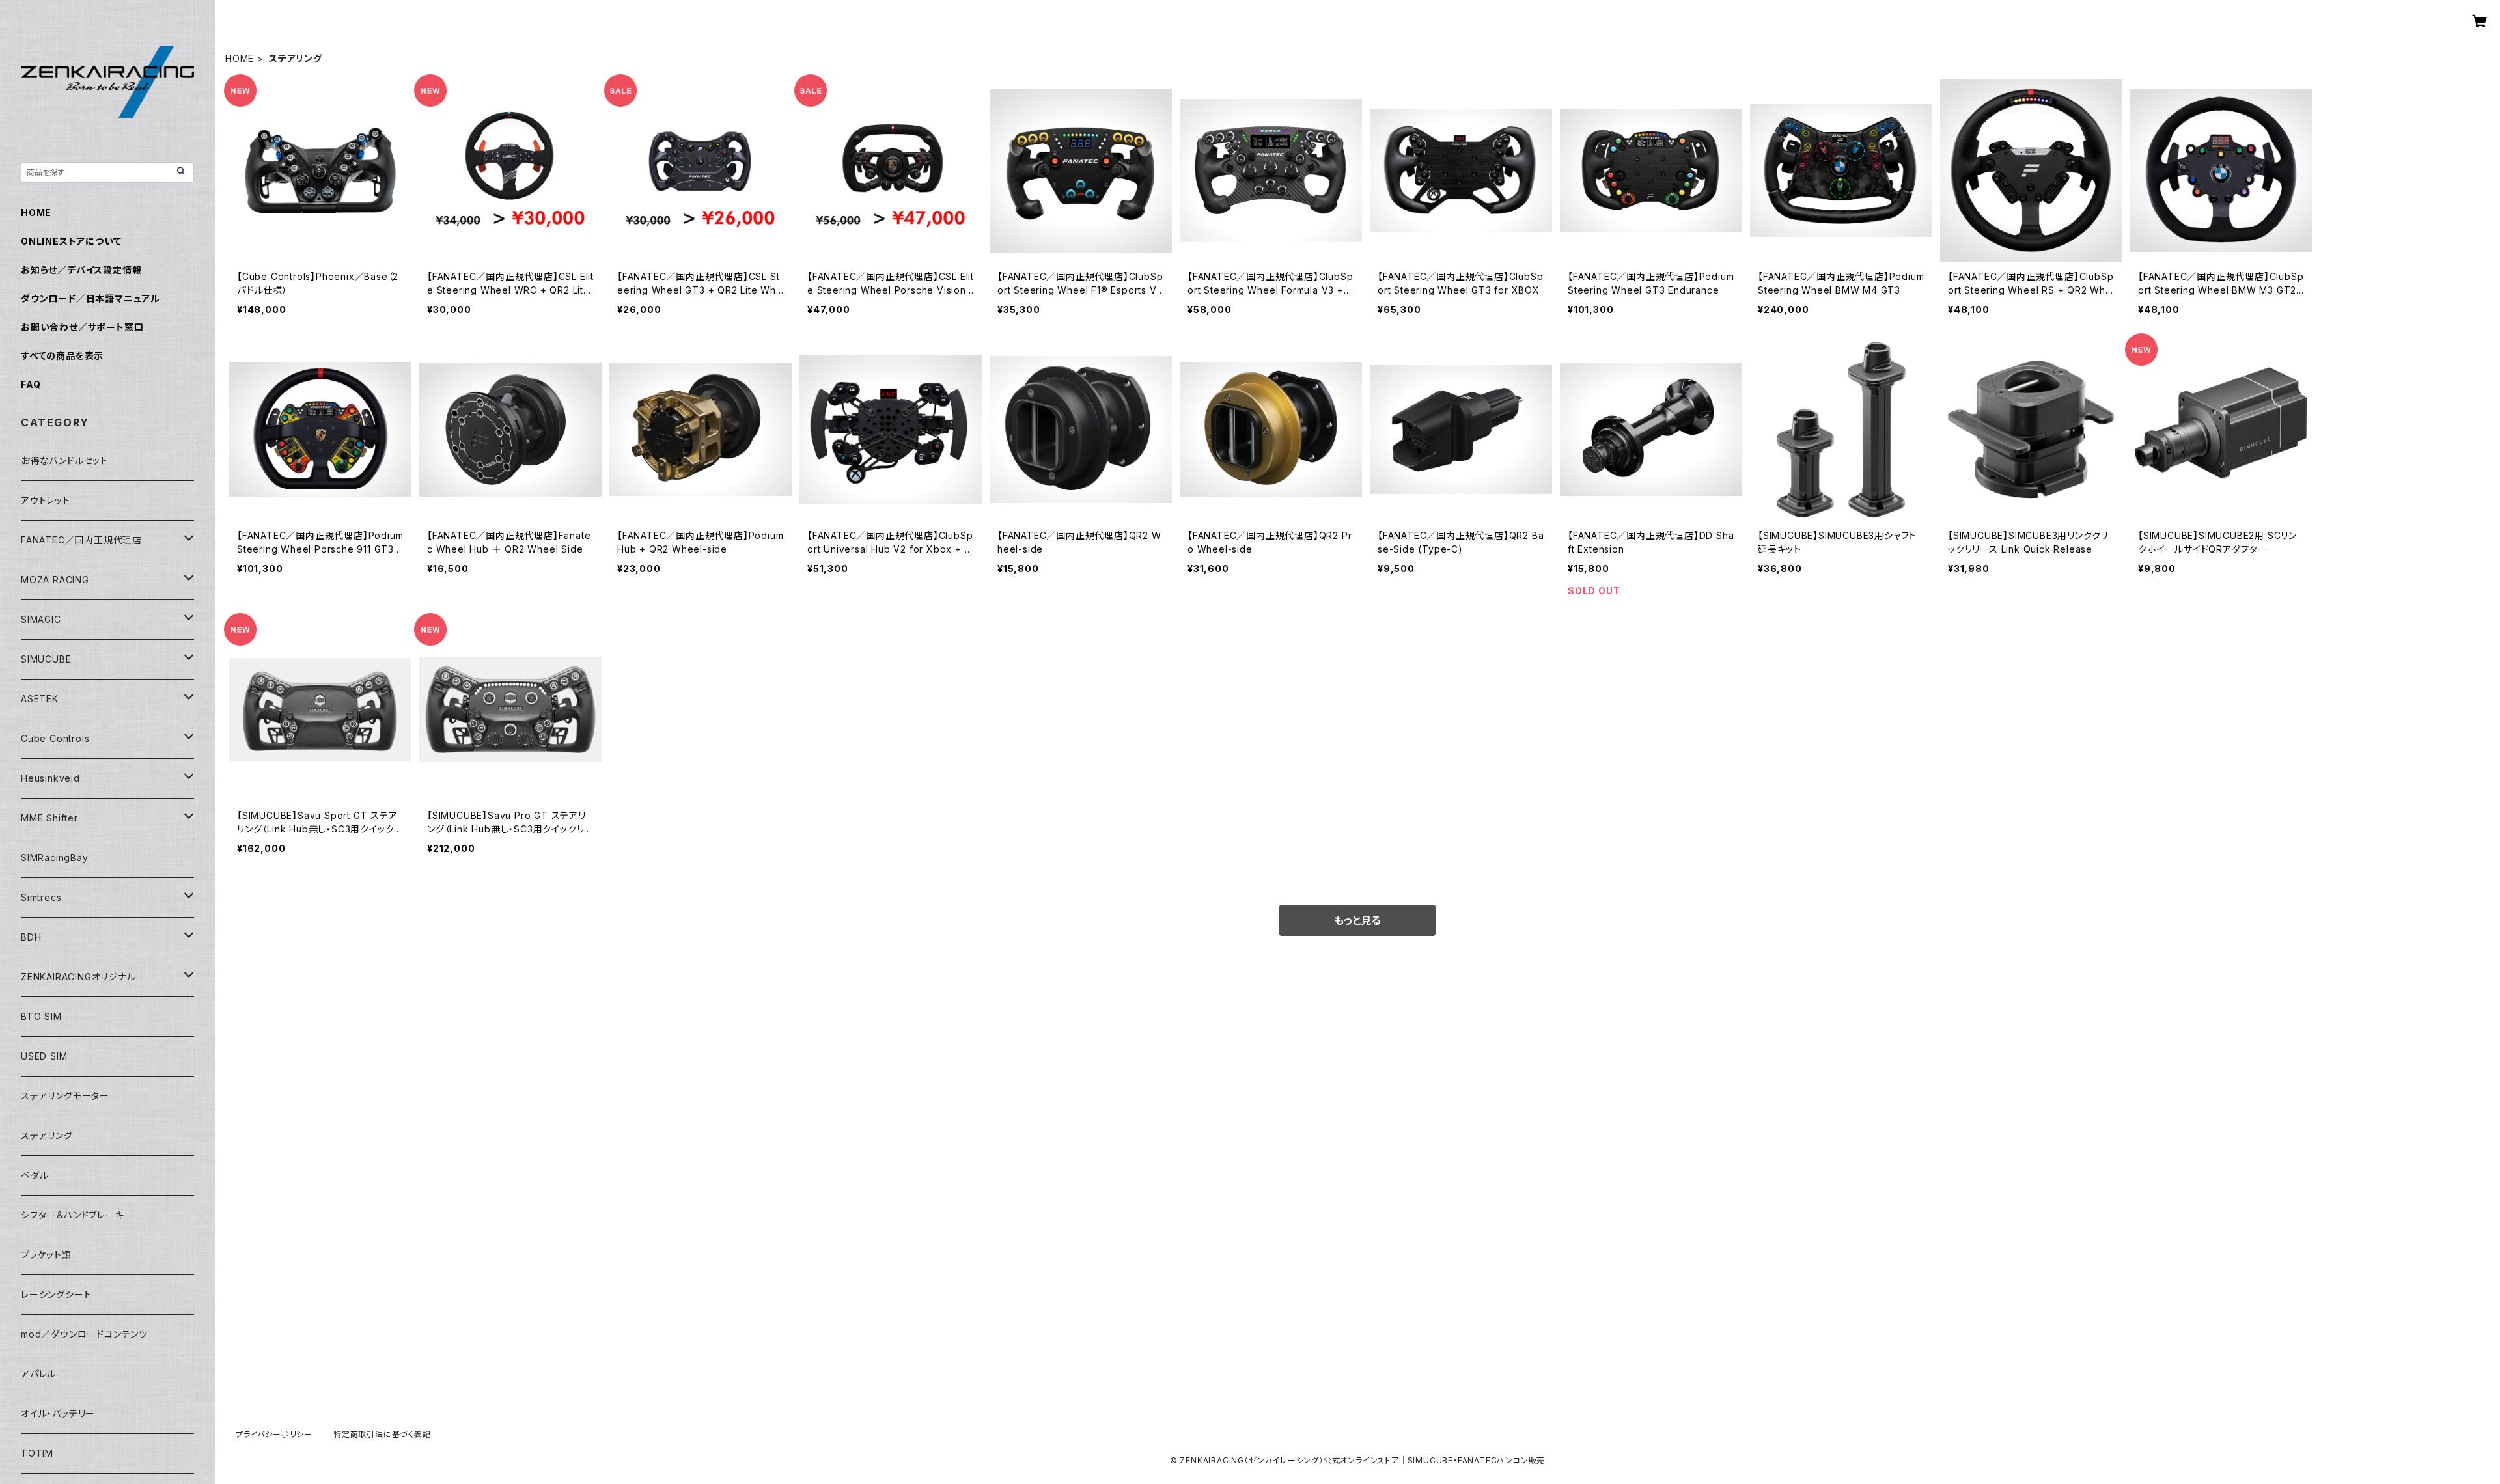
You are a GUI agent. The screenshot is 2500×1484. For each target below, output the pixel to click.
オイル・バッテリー (58, 1413)
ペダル (35, 1175)
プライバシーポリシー (274, 1434)
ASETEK (40, 699)
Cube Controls (55, 738)
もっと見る (1357, 920)
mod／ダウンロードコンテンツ (84, 1334)
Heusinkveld (50, 778)
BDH (31, 937)
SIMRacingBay (55, 858)
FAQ (31, 384)
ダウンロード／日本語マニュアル (90, 298)
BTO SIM (41, 1016)
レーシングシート (56, 1294)
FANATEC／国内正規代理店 (81, 540)
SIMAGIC (41, 619)
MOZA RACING (55, 580)
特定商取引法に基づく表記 (382, 1434)
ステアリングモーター (65, 1096)
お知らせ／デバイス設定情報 (81, 270)
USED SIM (44, 1056)
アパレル (38, 1374)
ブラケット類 (46, 1255)
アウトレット (46, 500)
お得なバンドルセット (64, 460)
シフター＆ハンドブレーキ (73, 1215)
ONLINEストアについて (71, 241)
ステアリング (47, 1135)
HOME (240, 58)
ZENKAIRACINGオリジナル (78, 977)
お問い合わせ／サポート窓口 (82, 327)
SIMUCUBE (46, 659)
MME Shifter (49, 818)
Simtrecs (41, 897)
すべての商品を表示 (62, 356)
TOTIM (37, 1453)
